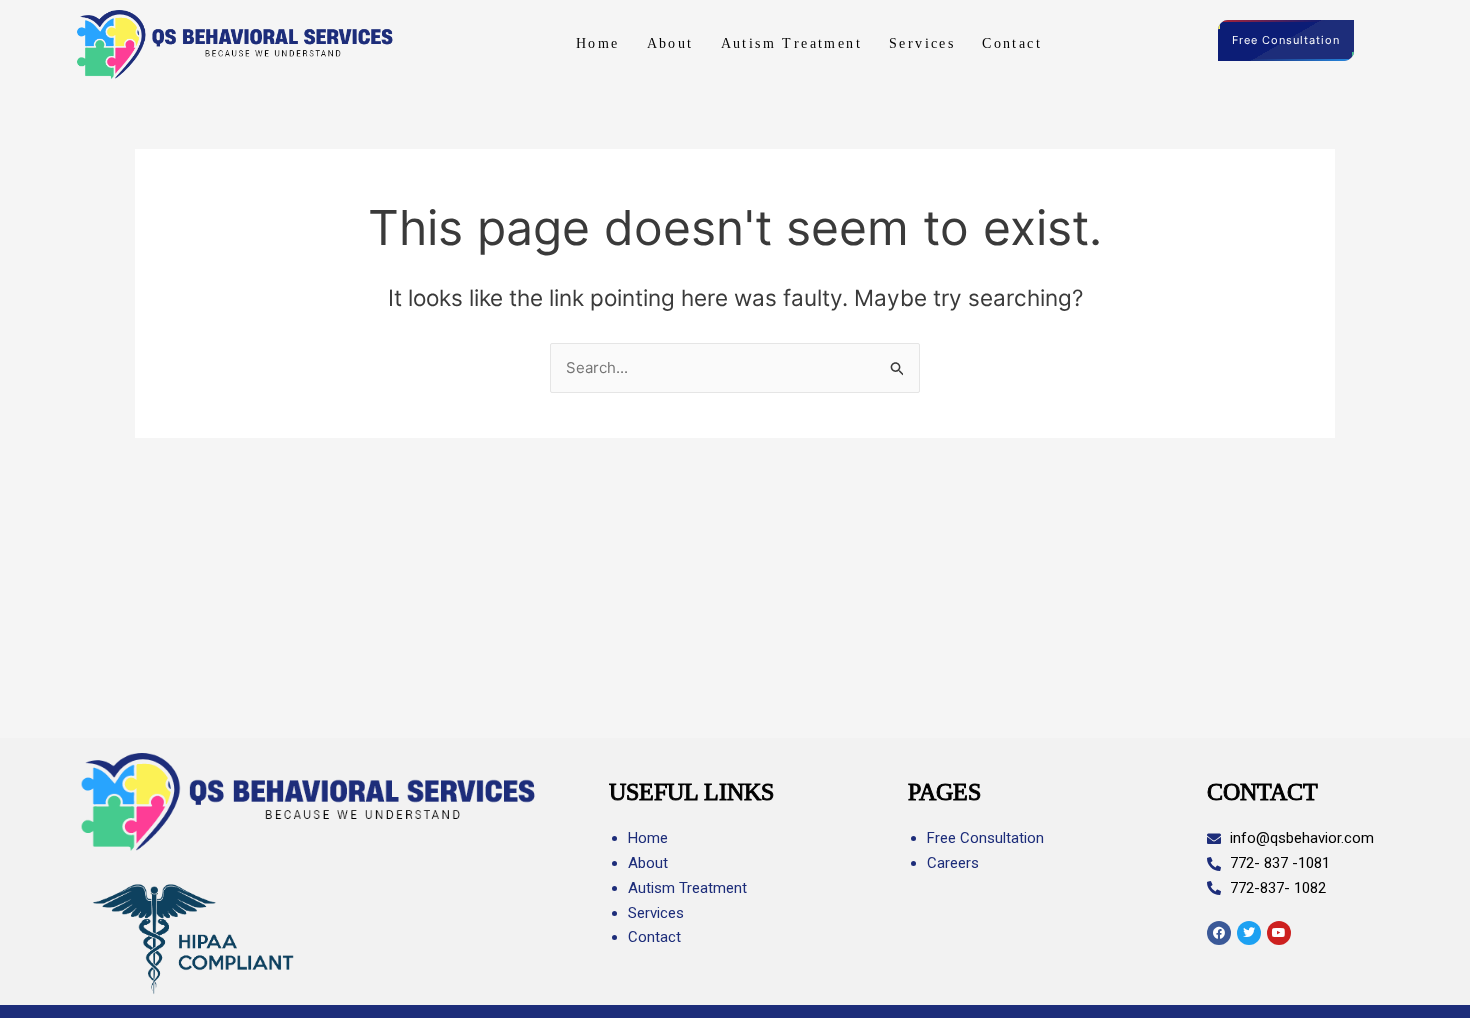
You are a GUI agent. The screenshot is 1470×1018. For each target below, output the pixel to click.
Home (598, 43)
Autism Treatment (791, 43)
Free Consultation (1286, 40)
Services (922, 43)
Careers (953, 863)
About (670, 43)
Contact (1012, 43)
